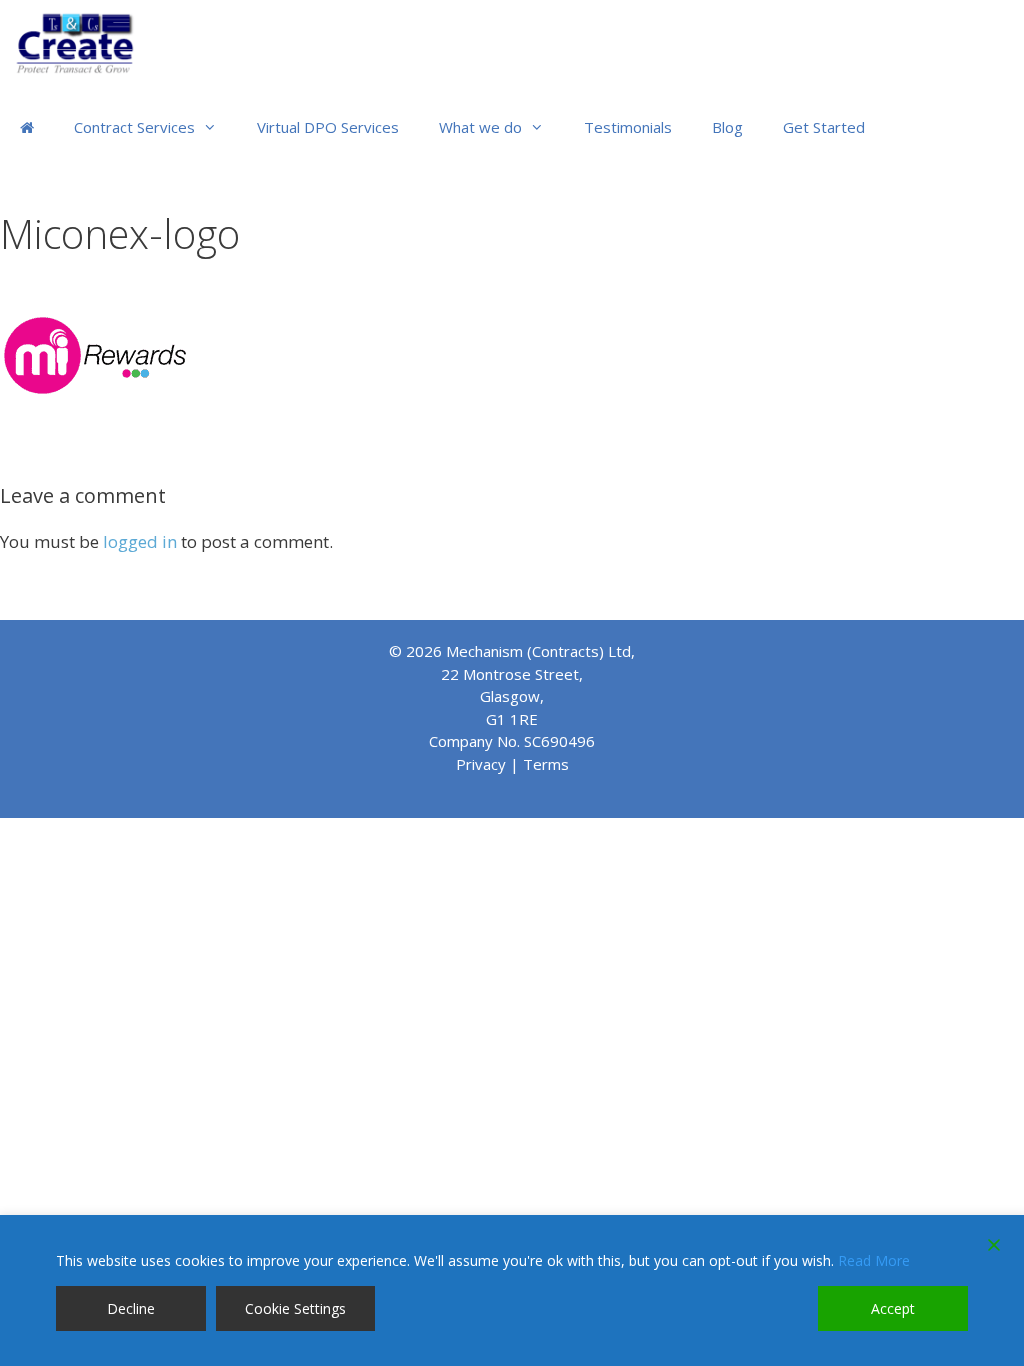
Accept (893, 1308)
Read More (874, 1260)
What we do (480, 127)
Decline (131, 1308)
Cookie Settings (295, 1308)
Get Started (824, 127)
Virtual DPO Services (328, 127)
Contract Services (134, 127)
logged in (140, 541)
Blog (727, 127)
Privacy (481, 764)
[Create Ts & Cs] (84, 42)
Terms (546, 764)
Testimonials (628, 127)
